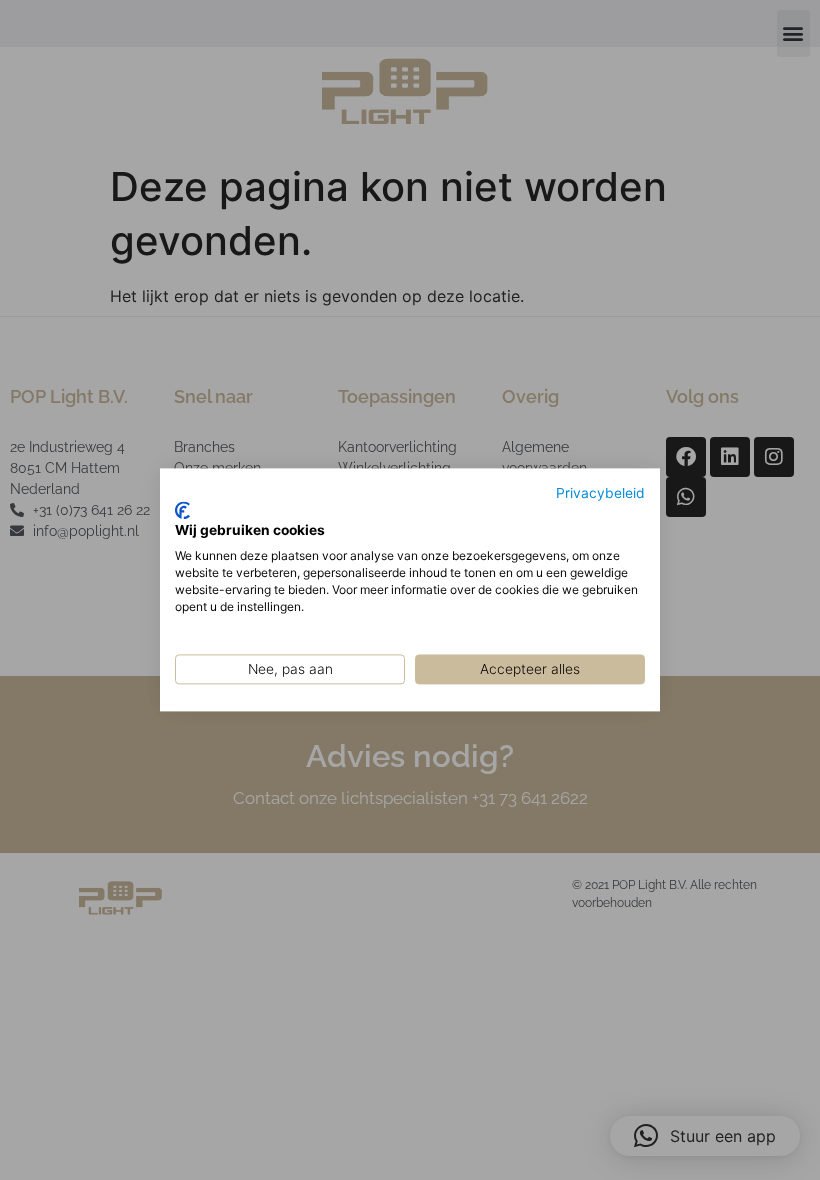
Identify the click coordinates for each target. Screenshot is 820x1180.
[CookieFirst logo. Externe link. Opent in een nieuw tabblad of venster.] (182, 510)
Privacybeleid (600, 493)
